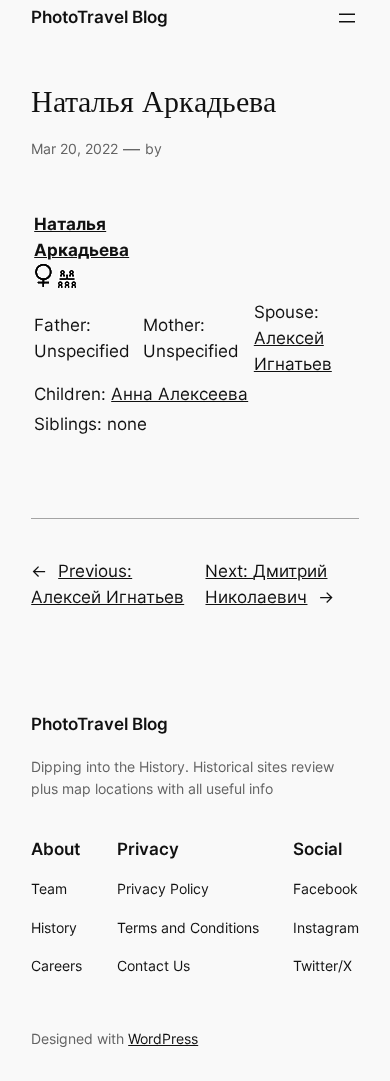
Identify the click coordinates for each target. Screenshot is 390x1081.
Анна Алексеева (179, 394)
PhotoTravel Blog (99, 17)
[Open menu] (347, 18)
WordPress (163, 1038)
